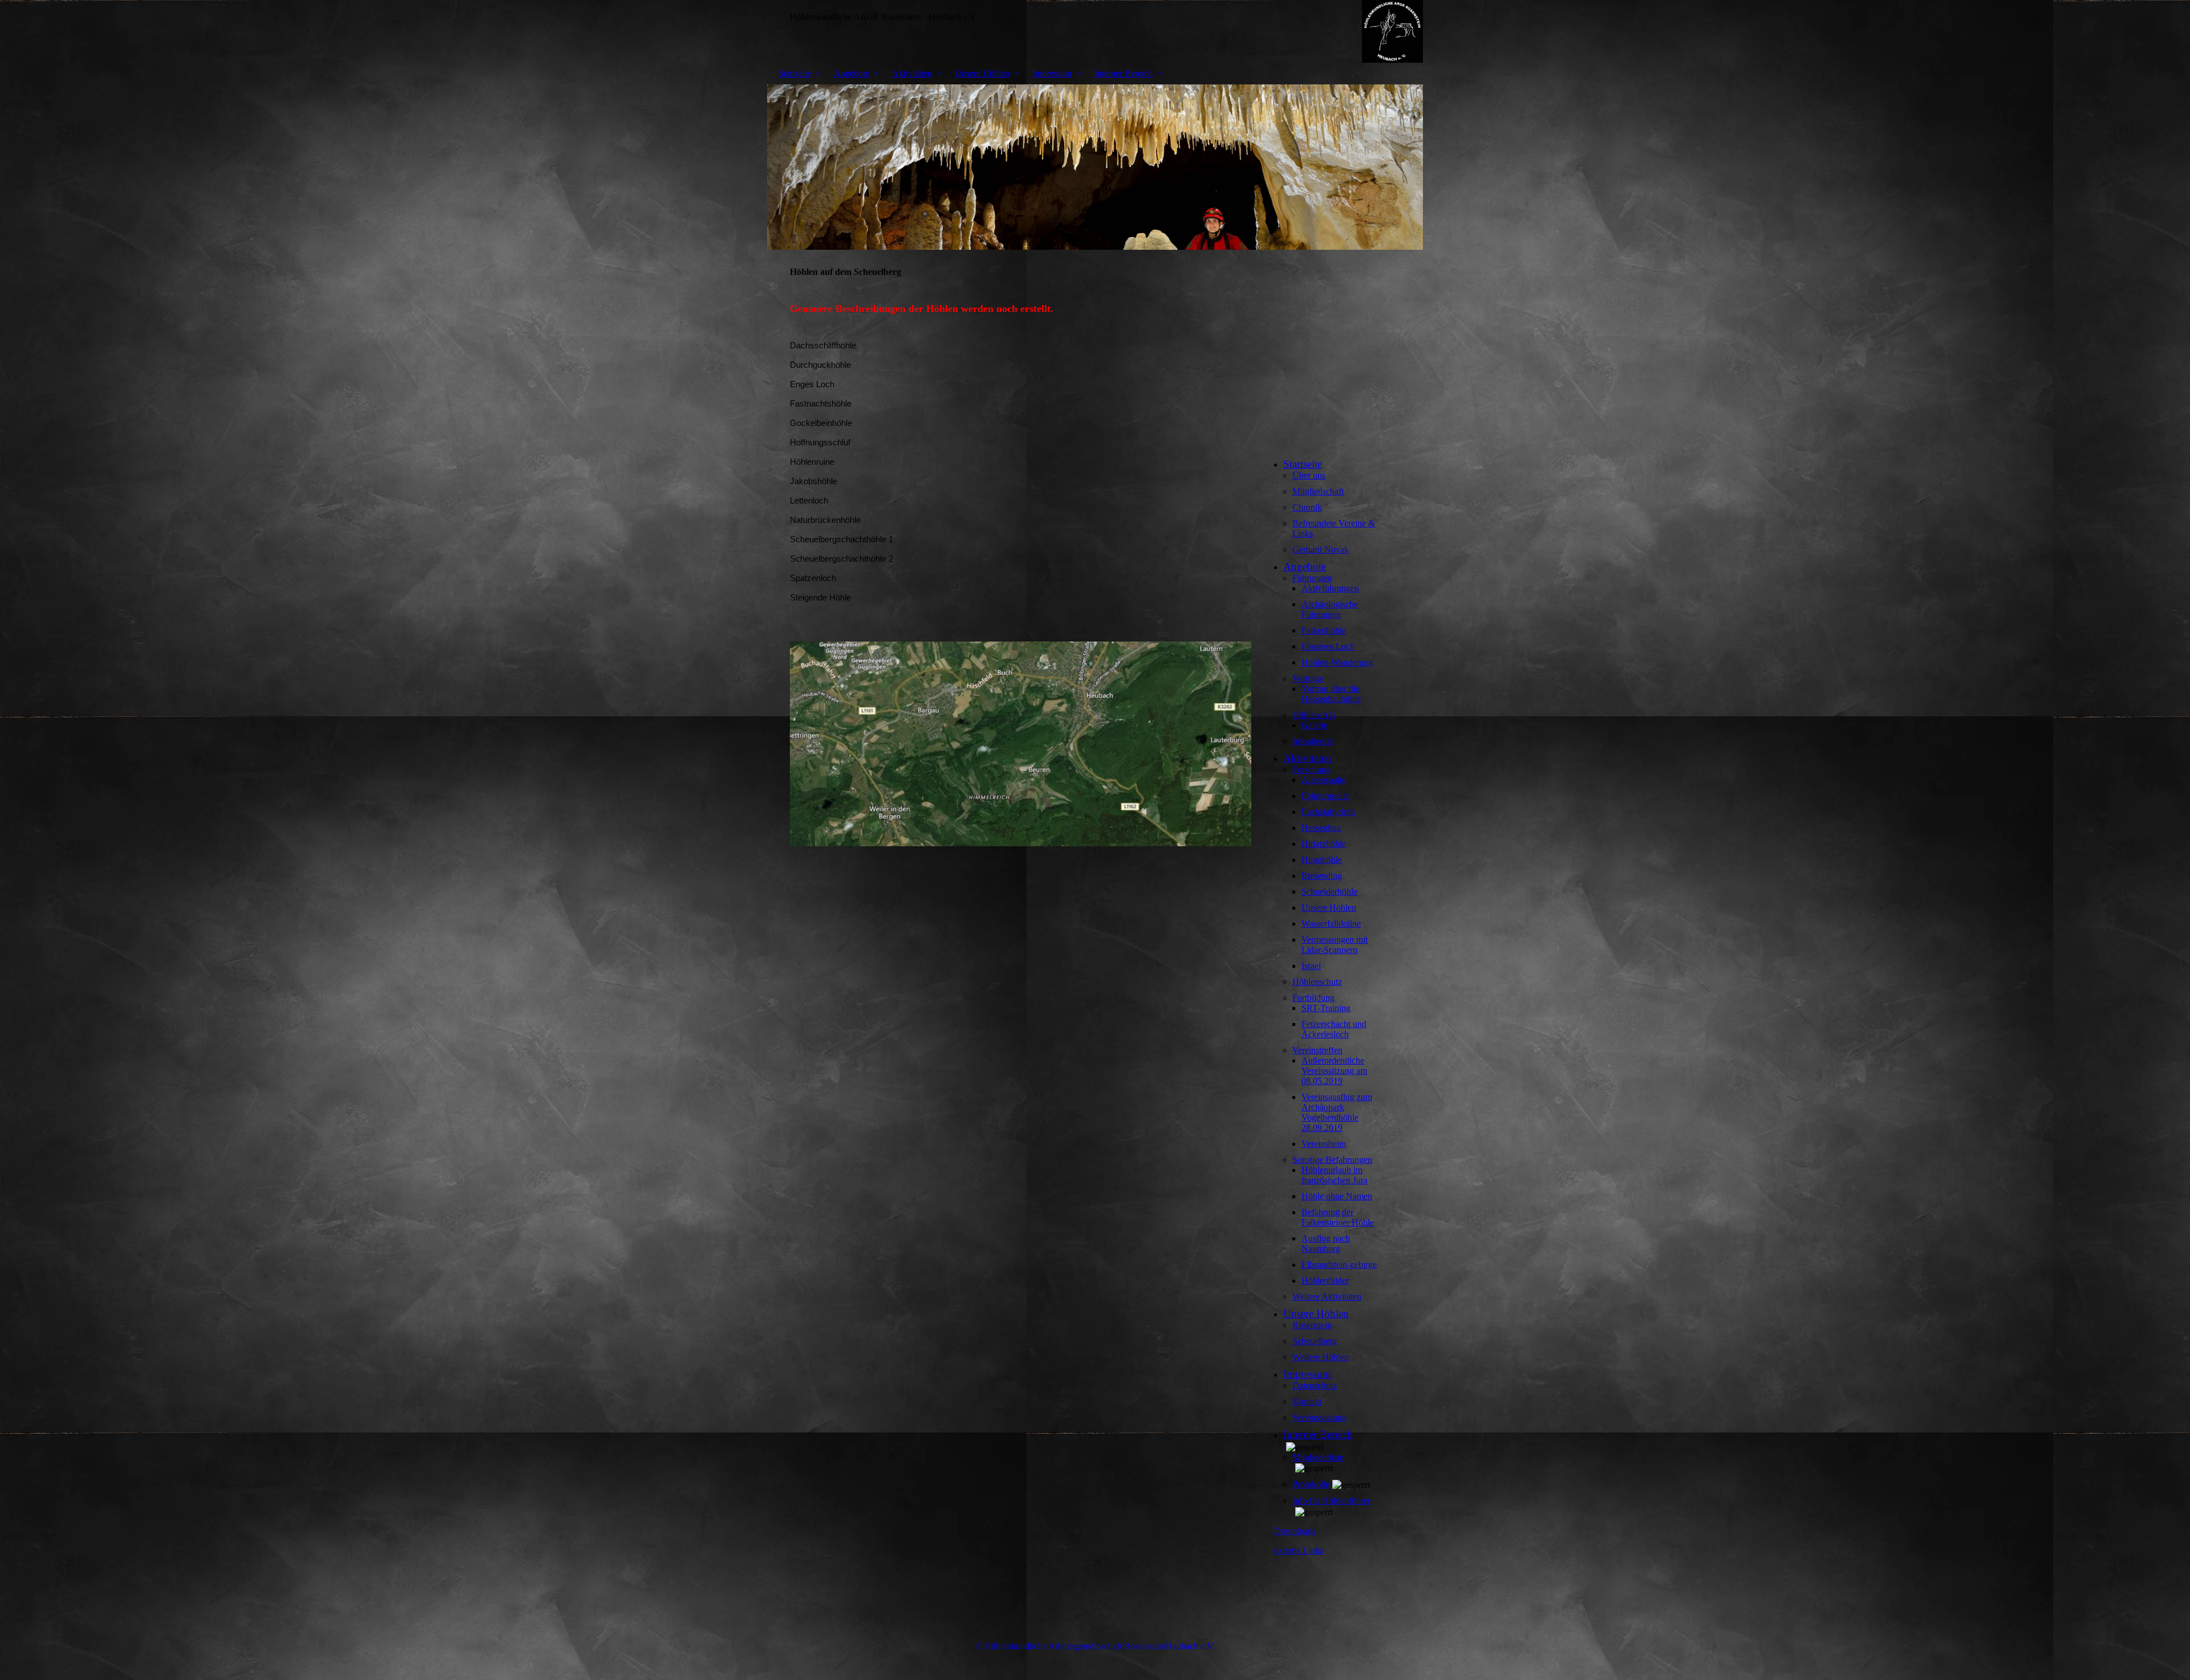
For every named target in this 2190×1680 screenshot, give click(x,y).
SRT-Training (1326, 1008)
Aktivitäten (912, 73)
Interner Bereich (1124, 73)
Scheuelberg (1315, 1341)
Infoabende (1313, 741)
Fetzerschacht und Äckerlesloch (1334, 1029)
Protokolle (1311, 1484)
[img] (1095, 31)
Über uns (1309, 475)
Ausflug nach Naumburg (1326, 1243)
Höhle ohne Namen (1337, 1196)
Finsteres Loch (1328, 646)
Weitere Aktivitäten (1327, 1296)
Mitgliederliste (1318, 1457)
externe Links (1299, 1550)
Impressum (1052, 73)
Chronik (1307, 507)
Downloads (1295, 1531)
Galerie (1315, 725)
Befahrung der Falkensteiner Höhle (1338, 1217)
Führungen (1312, 578)
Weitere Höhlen (1321, 1357)
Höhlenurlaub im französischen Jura (1335, 1175)
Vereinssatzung (1319, 1417)
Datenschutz (1315, 1385)
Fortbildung (1313, 998)
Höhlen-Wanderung (1337, 662)
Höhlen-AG (1314, 715)
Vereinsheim (1324, 1144)
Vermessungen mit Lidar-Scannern (1335, 945)
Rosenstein (1312, 1325)
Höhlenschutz (1317, 982)
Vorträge (1308, 678)
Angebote (851, 73)
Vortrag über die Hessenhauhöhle (1331, 694)
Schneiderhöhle (1329, 892)
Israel (1311, 966)
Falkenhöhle (1324, 630)
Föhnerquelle (1325, 796)
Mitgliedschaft (1318, 491)
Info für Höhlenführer (1331, 1501)
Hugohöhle (1322, 860)
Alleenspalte (1324, 780)
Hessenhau (1321, 828)
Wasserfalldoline (1331, 924)
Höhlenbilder (1325, 1281)
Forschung (1311, 770)
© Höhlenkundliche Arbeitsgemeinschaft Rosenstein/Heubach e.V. (1095, 1646)
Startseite (795, 73)
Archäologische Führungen (1330, 609)
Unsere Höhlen (982, 73)
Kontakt (1307, 1401)
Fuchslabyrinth (1328, 812)
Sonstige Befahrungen (1332, 1160)
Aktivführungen (1330, 588)
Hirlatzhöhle (1324, 844)
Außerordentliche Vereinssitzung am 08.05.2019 (1334, 1071)
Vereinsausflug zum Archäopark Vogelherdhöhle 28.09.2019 (1337, 1112)
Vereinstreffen (1317, 1050)
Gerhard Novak (1321, 549)
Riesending (1322, 876)
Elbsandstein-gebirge (1339, 1265)
